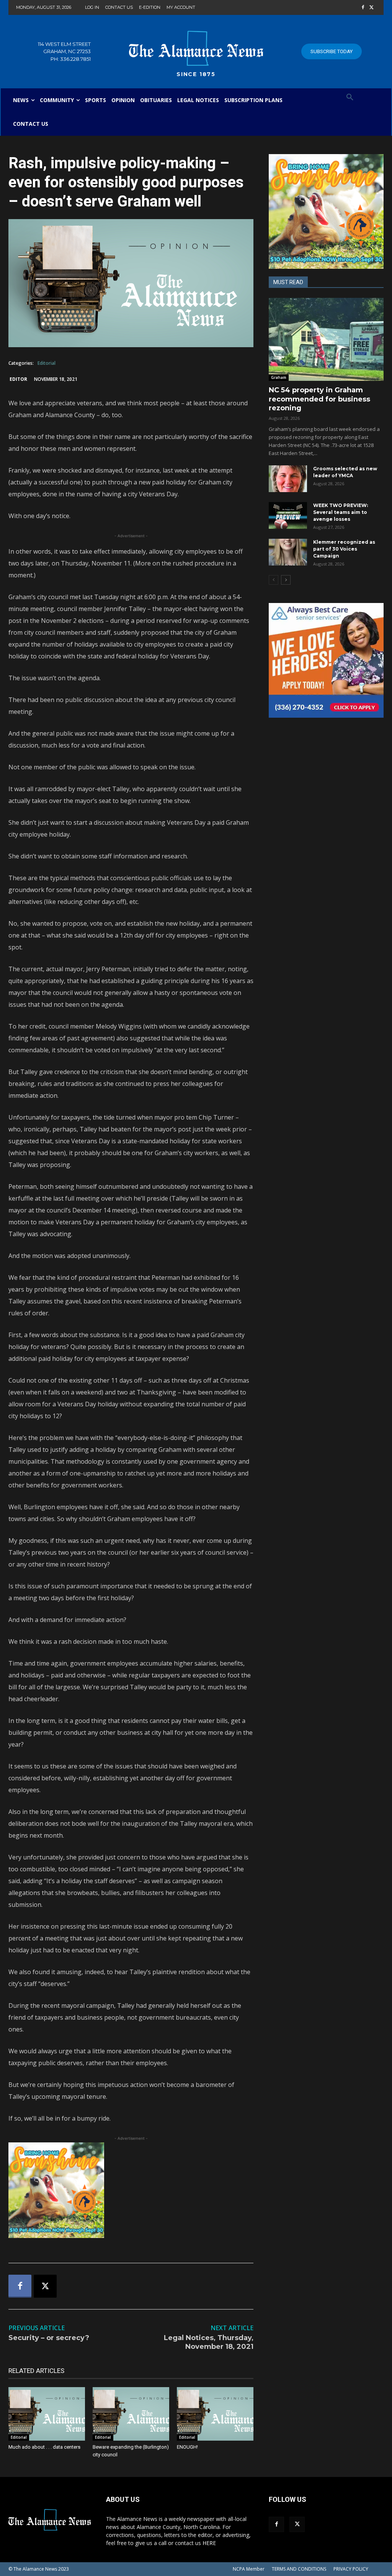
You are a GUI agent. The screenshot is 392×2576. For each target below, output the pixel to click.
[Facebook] (363, 8)
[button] (350, 98)
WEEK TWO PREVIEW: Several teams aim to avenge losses (341, 512)
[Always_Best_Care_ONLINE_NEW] (326, 660)
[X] (372, 8)
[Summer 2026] (131, 2190)
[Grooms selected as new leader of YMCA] (288, 479)
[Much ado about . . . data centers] (47, 2414)
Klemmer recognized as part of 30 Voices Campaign (344, 549)
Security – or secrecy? (49, 2338)
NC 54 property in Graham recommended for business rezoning (319, 399)
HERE (209, 2543)
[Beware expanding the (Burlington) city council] (131, 2414)
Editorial (47, 363)
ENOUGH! (187, 2447)
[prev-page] (274, 580)
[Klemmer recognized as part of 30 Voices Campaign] (288, 552)
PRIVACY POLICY (351, 2569)
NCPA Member (249, 2569)
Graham (279, 377)
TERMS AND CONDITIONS (299, 2569)
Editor (18, 379)
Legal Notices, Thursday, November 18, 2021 (209, 2342)
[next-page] (286, 580)
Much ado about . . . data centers (44, 2447)
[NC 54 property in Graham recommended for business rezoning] (326, 340)
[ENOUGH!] (215, 2414)
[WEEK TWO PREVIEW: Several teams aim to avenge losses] (288, 515)
